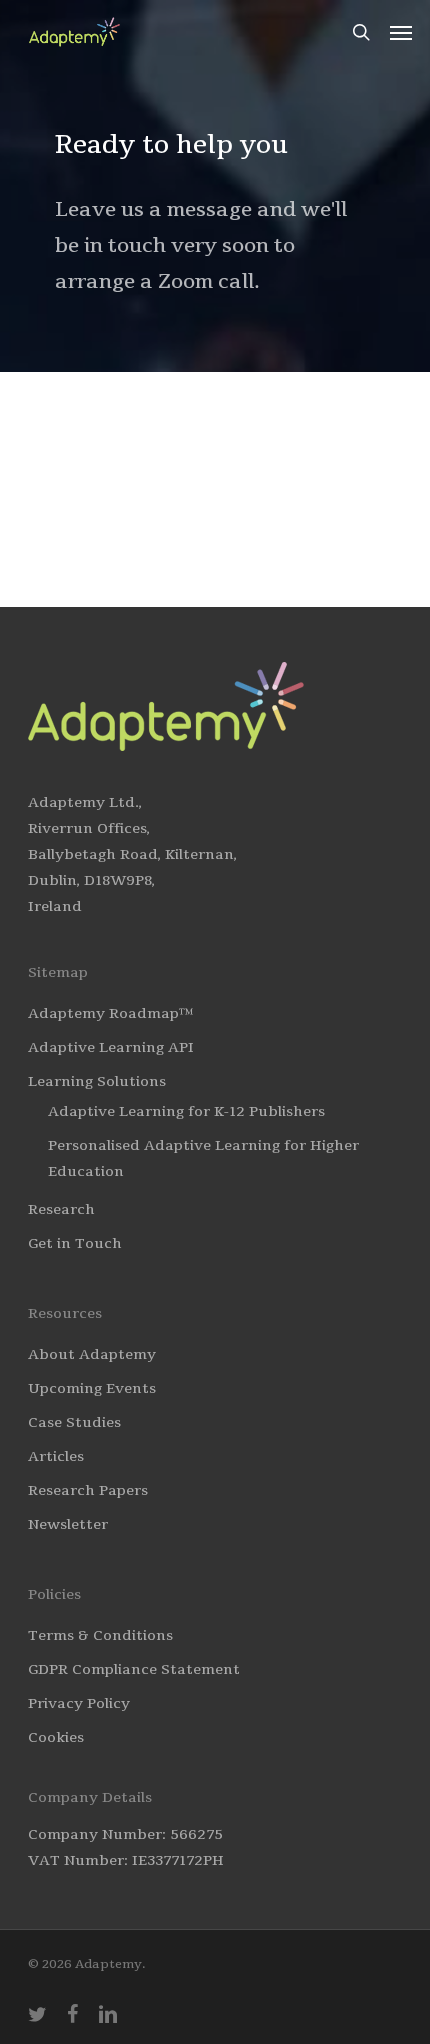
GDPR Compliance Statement (134, 1669)
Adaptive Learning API (111, 1047)
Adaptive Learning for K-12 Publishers (186, 1111)
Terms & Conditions (100, 1635)
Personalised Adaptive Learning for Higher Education (203, 1158)
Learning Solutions (97, 1081)
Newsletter (68, 1524)
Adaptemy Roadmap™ (110, 1013)
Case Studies (74, 1422)
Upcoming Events (92, 1388)
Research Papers (88, 1490)
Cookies (56, 1737)
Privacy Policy (79, 1703)
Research (61, 1209)
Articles (56, 1456)
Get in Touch (75, 1243)
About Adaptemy (92, 1354)
